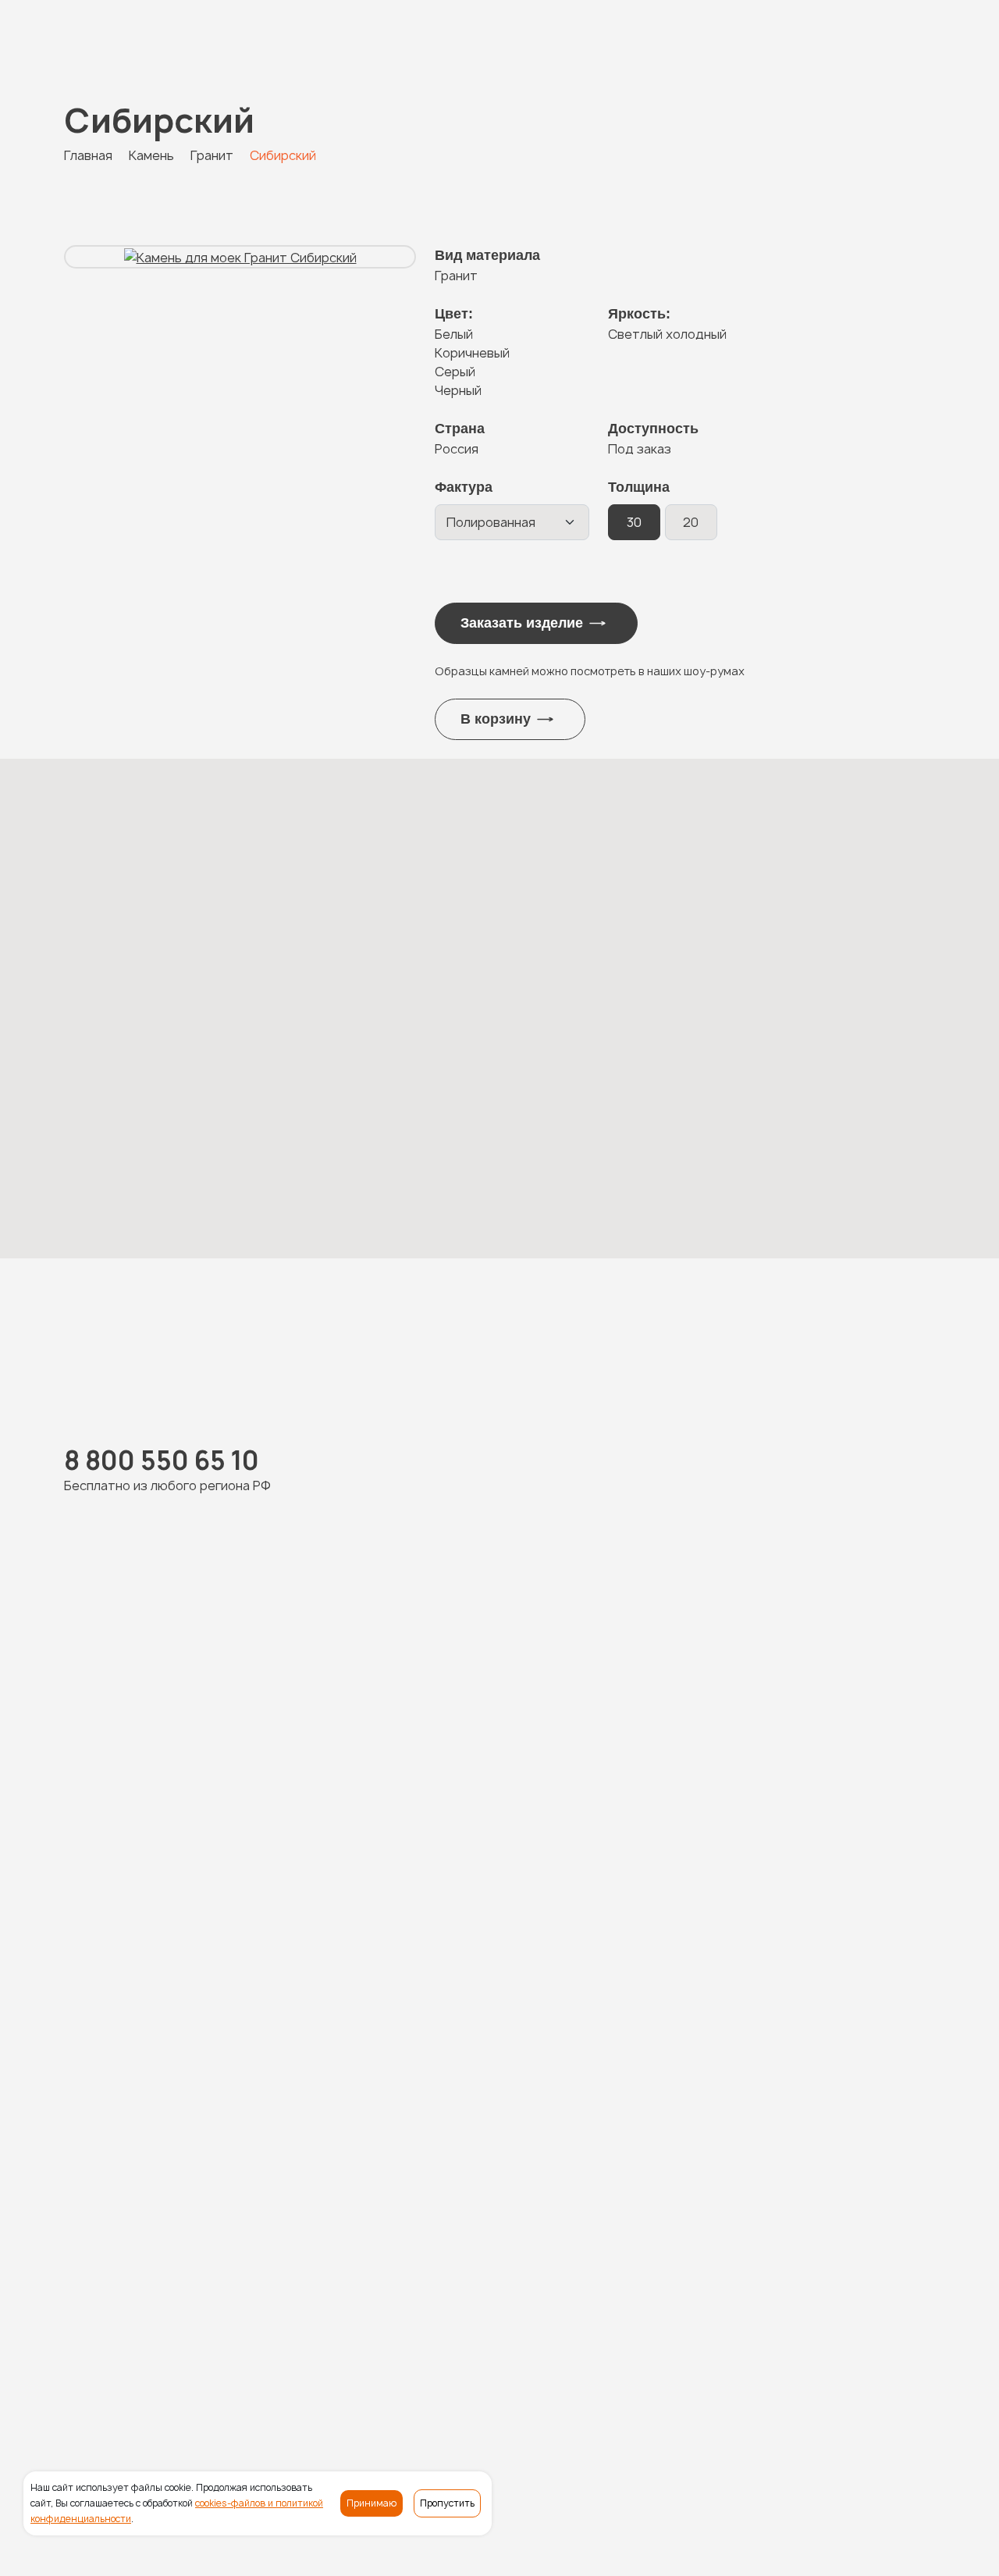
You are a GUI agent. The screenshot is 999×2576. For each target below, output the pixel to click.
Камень (379, 2347)
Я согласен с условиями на (298, 2105)
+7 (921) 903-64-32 (343, 1717)
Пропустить (447, 2503)
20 (691, 522)
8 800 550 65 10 (124, 40)
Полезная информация (865, 2347)
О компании (747, 2347)
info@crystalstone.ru (867, 2421)
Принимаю (372, 2503)
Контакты (905, 2375)
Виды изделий (551, 2347)
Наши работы (454, 2347)
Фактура (464, 487)
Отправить (485, 2245)
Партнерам (827, 2375)
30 (634, 522)
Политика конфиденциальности (272, 2536)
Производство (652, 2347)
